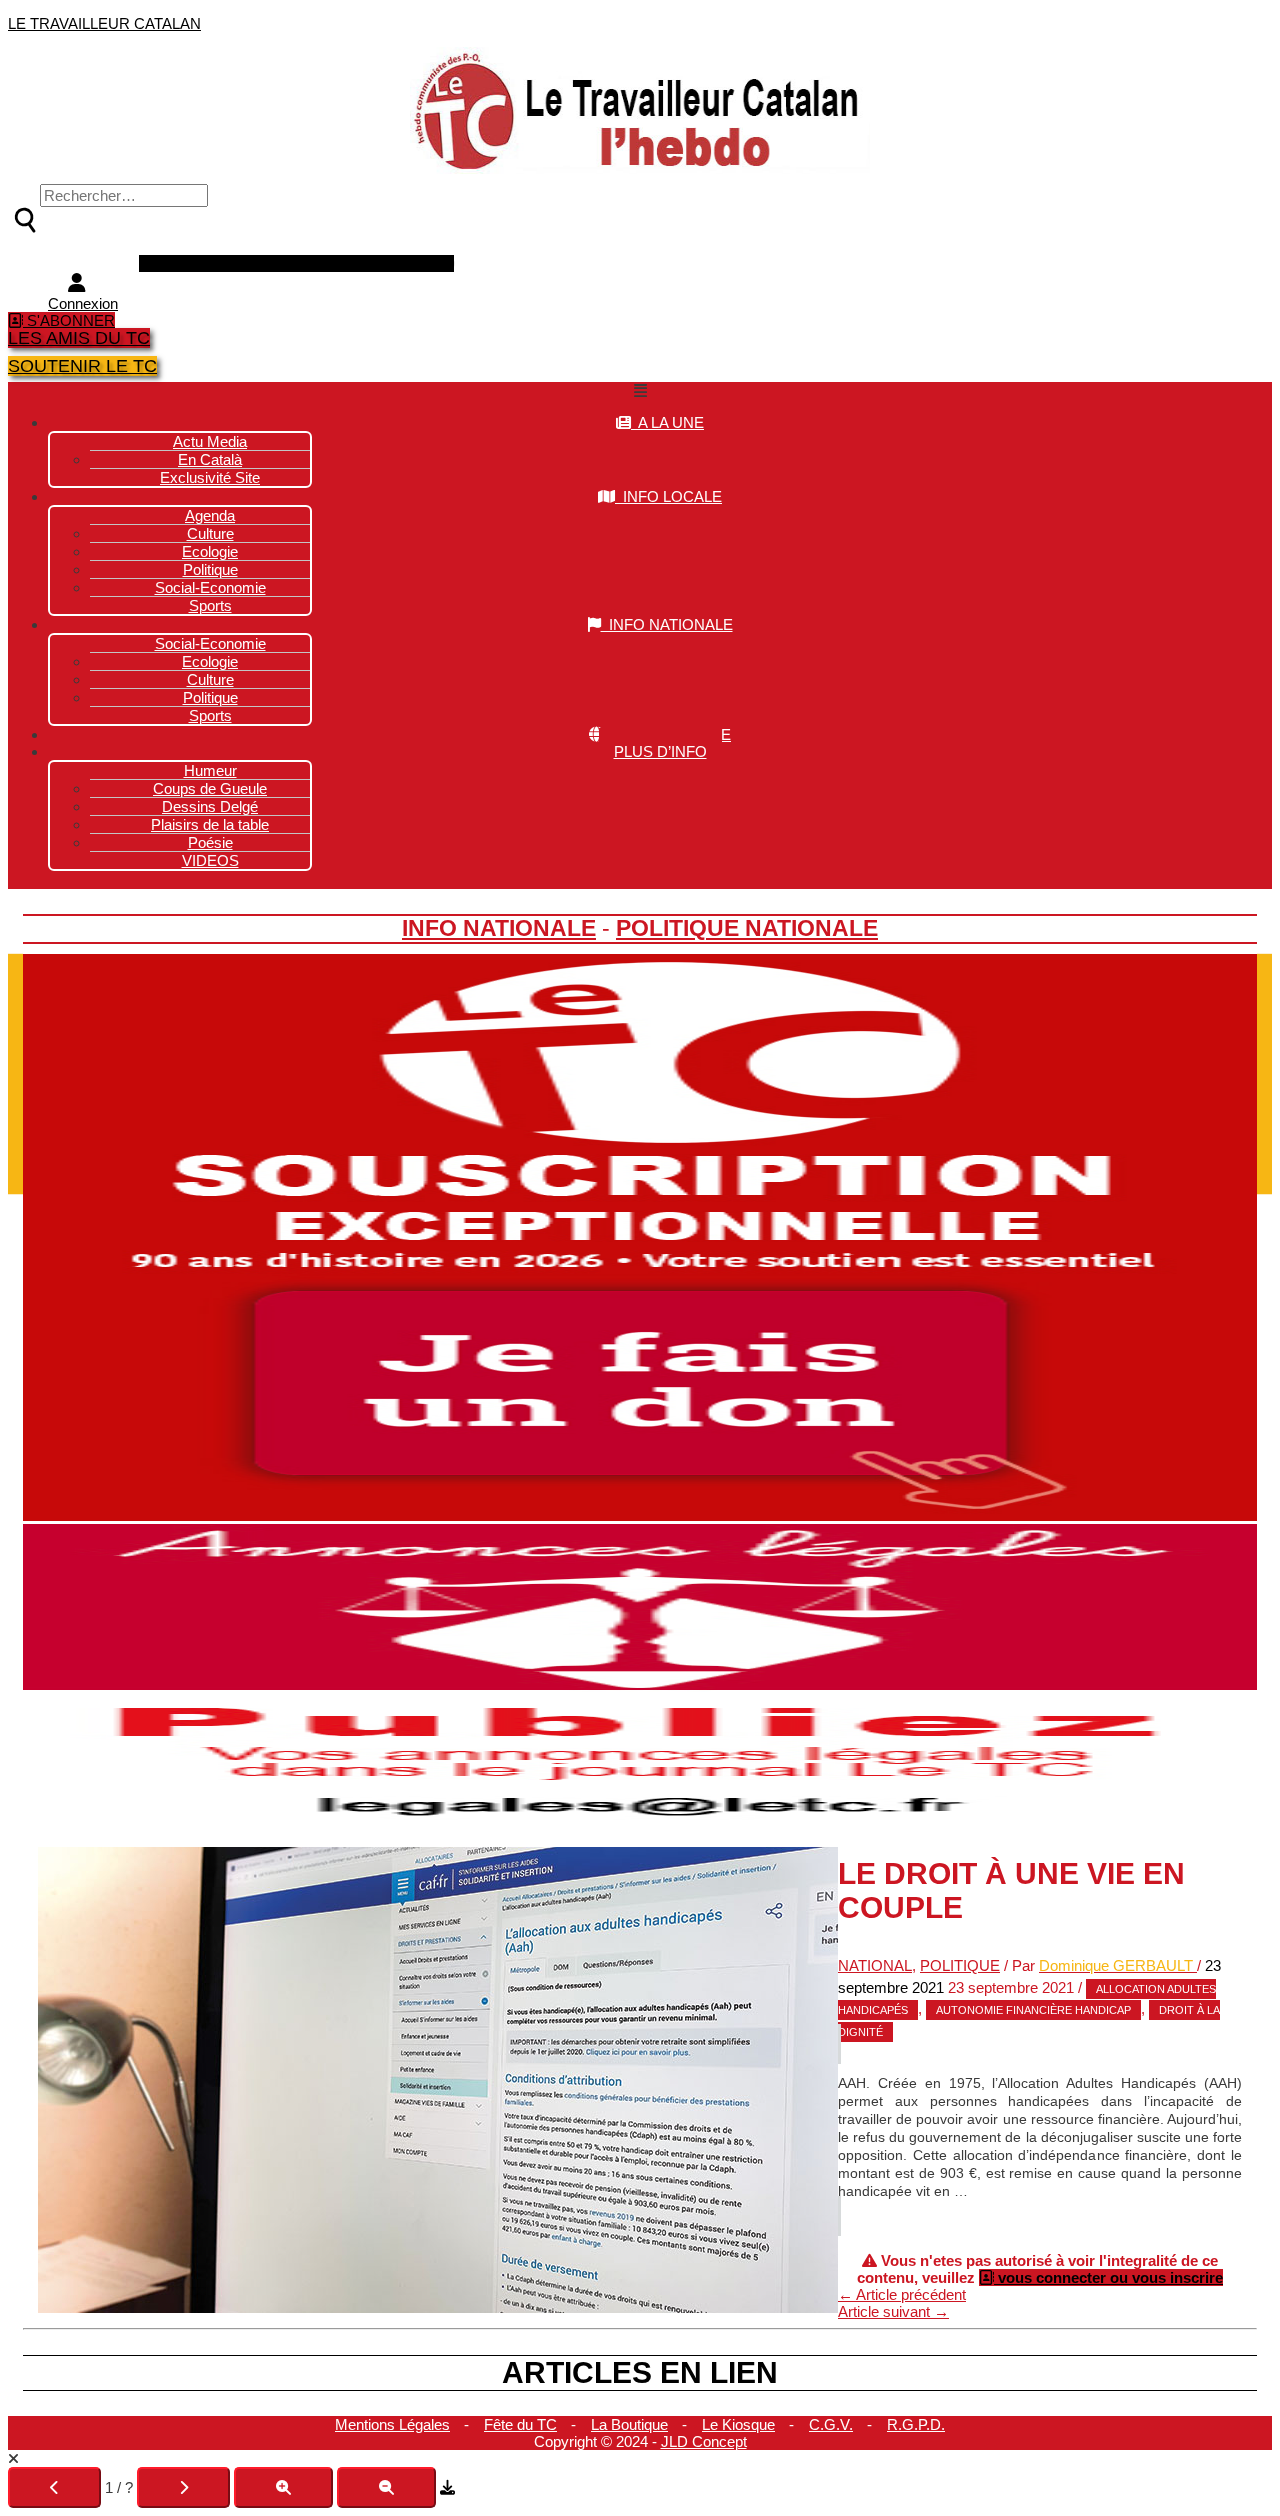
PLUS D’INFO (660, 751)
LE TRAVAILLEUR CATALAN (104, 23)
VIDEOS (210, 860)
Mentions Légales (392, 2424)
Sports (210, 605)
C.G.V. (831, 2424)
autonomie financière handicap (1033, 2010)
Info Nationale (499, 928)
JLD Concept (704, 2441)
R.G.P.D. (916, 2424)
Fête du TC (520, 2424)
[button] (640, 390)
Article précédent (902, 2294)
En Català (210, 459)
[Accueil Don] (640, 1515)
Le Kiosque (738, 2424)
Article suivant (893, 2311)
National (875, 1965)
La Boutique (629, 2424)
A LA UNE (667, 422)
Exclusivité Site (210, 477)
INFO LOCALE (668, 496)
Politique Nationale (747, 928)
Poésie (210, 842)
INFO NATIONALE (667, 624)
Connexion (83, 303)
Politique (210, 697)
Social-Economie (210, 587)
